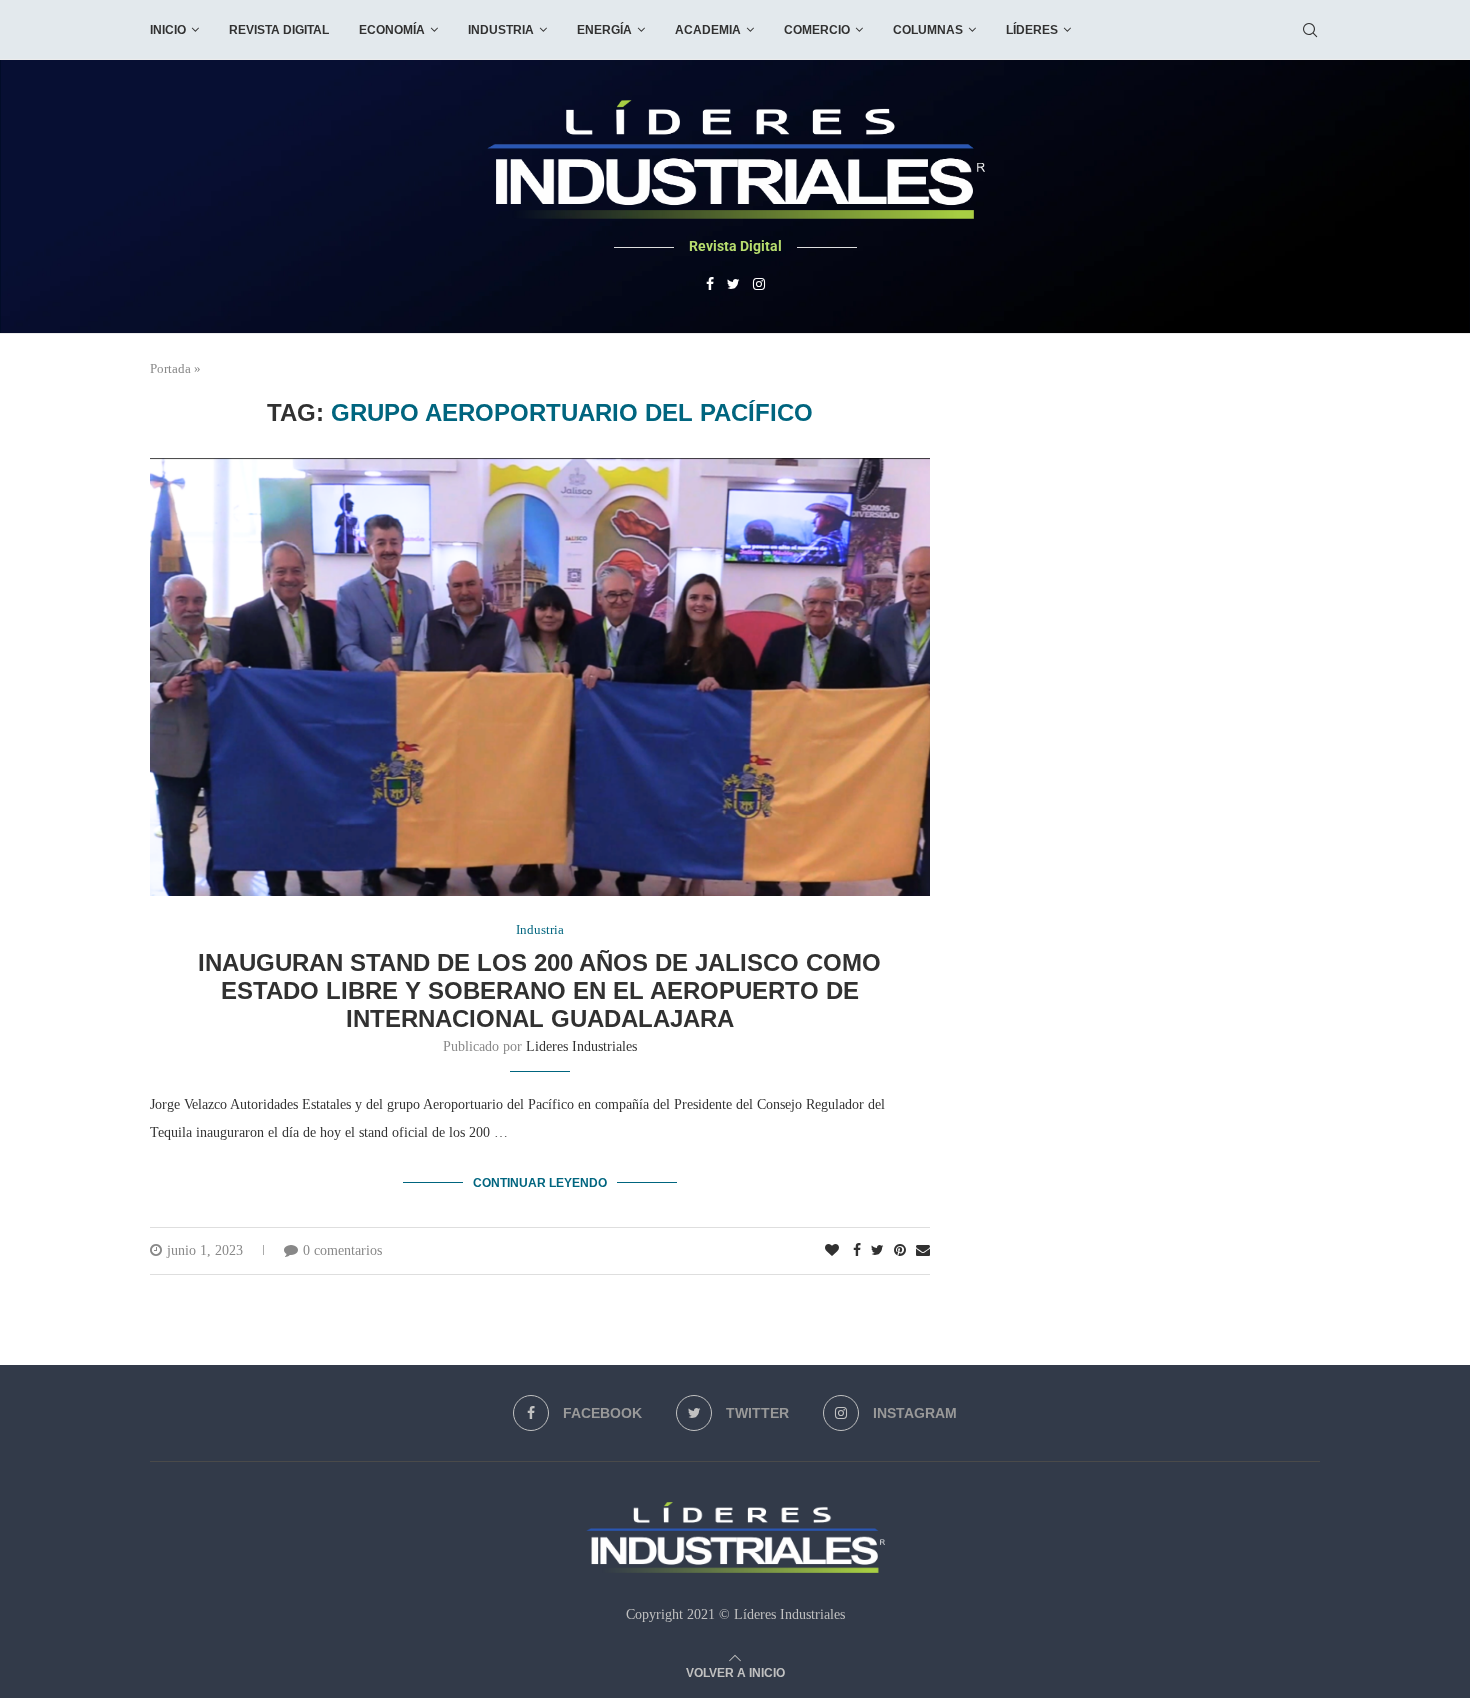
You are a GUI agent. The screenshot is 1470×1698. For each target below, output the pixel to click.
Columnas (928, 30)
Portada (170, 368)
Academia (708, 30)
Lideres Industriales (581, 1046)
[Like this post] (832, 1251)
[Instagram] (759, 285)
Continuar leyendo (540, 1183)
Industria (501, 30)
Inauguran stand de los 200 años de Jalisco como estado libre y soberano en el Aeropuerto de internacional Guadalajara (539, 990)
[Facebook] (710, 285)
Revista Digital (279, 30)
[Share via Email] (923, 1251)
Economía (392, 30)
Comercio (817, 30)
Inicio (168, 30)
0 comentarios (342, 1250)
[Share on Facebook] (857, 1251)
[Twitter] (733, 285)
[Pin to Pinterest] (900, 1251)
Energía (604, 30)
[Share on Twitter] (877, 1251)
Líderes (1032, 30)
